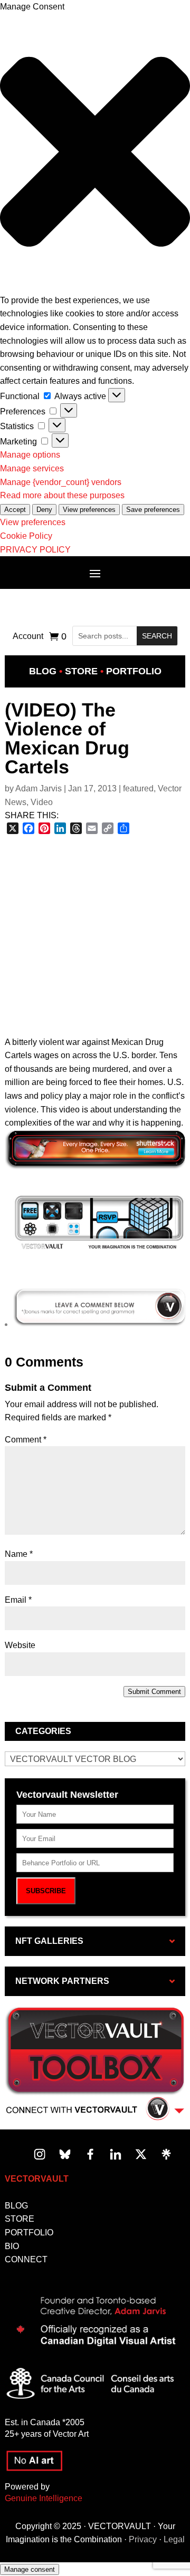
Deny (44, 510)
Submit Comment (154, 1692)
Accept (15, 510)
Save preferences (153, 510)
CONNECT (26, 2259)
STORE (20, 2219)
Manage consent (30, 2569)
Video (42, 802)
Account (28, 637)
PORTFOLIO (29, 2233)
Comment (26, 1440)
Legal (174, 2539)
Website (20, 1645)
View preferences (89, 510)
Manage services (32, 468)
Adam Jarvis (39, 788)
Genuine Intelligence (44, 2498)
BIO (12, 2246)
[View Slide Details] (99, 1249)
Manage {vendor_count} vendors (61, 482)
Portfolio (134, 671)
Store (81, 671)
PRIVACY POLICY (35, 550)
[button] (95, 154)
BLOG (16, 2206)
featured (138, 788)
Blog (43, 671)
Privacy (143, 2539)
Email (18, 1600)
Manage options (30, 455)
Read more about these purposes (62, 495)
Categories (43, 1731)
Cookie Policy (26, 536)
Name (19, 1554)
